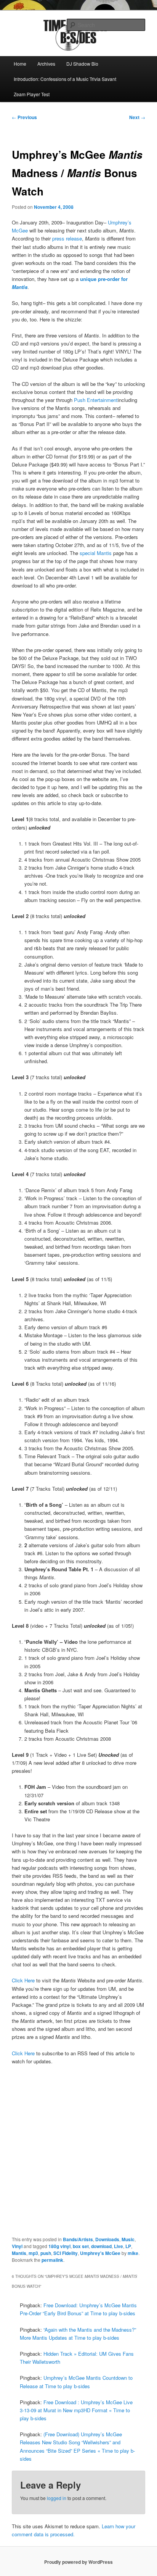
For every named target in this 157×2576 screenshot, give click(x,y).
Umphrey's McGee (100, 2253)
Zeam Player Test (32, 94)
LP (128, 2246)
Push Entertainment (96, 400)
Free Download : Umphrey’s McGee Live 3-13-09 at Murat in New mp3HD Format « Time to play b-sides (76, 2410)
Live (119, 2246)
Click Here (24, 1980)
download (101, 2246)
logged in (57, 2498)
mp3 (33, 2253)
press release (67, 238)
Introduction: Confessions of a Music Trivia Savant (65, 79)
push (46, 2253)
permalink (52, 2260)
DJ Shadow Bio (82, 64)
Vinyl (17, 2246)
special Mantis (96, 553)
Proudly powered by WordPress (78, 2562)
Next (137, 117)
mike (133, 2253)
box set (81, 2246)
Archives (46, 64)
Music (128, 2239)
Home (20, 64)
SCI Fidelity (66, 2253)
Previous (24, 117)
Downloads (107, 2239)
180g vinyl (59, 2246)
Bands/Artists (78, 2239)
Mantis (19, 2253)
